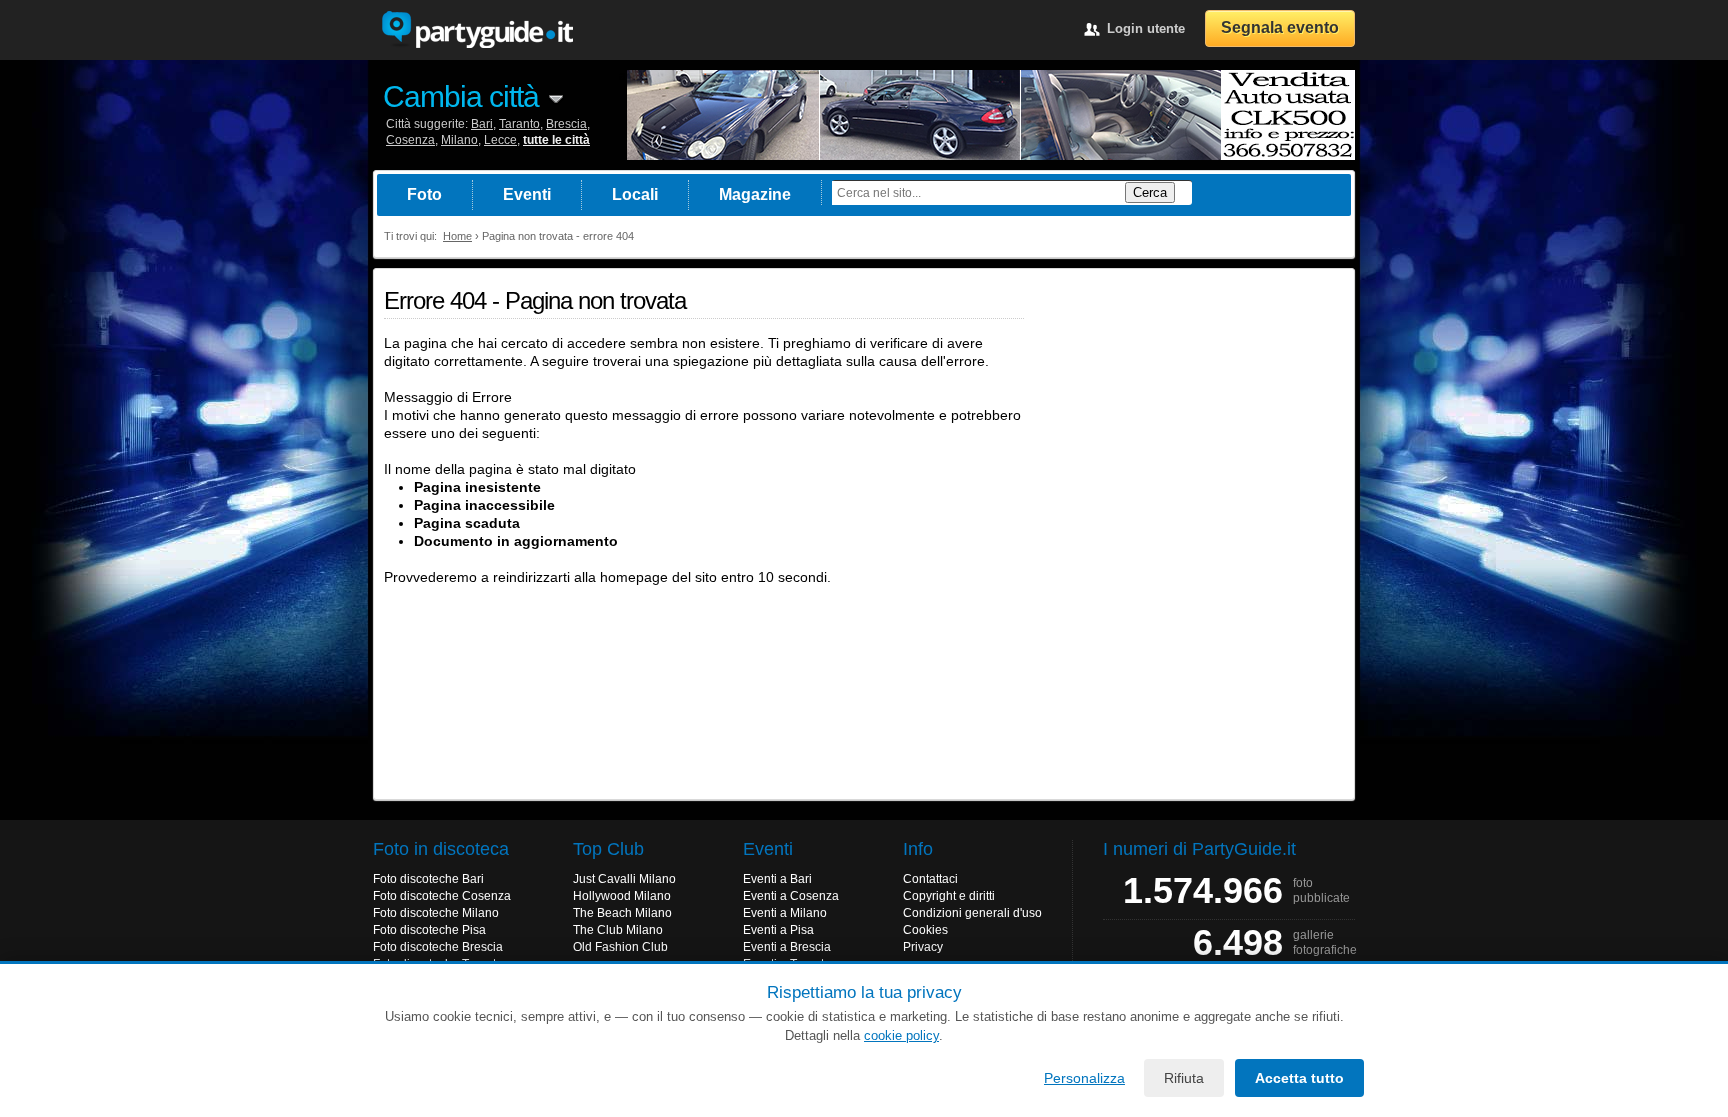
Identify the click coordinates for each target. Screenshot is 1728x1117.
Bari (482, 124)
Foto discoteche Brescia (438, 947)
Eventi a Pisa (778, 930)
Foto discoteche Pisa (429, 930)
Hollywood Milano (622, 896)
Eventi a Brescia (787, 947)
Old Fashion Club (620, 947)
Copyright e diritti (949, 896)
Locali (635, 194)
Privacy (923, 947)
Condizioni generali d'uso (972, 913)
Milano (459, 140)
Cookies (925, 930)
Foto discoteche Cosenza (442, 896)
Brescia (566, 124)
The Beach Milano (622, 913)
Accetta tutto (1299, 1078)
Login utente (1146, 28)
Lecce (500, 140)
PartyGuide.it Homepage (477, 30)
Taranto (519, 124)
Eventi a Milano (785, 913)
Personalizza (1084, 1078)
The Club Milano (618, 930)
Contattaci (930, 879)
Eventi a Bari (777, 879)
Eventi (527, 194)
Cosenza (410, 140)
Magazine (755, 194)
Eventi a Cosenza (791, 896)
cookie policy (901, 1035)
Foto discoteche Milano (436, 913)
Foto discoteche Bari (428, 879)
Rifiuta (1184, 1078)
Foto (424, 194)
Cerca (1150, 192)
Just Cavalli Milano (624, 879)
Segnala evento (1280, 27)
